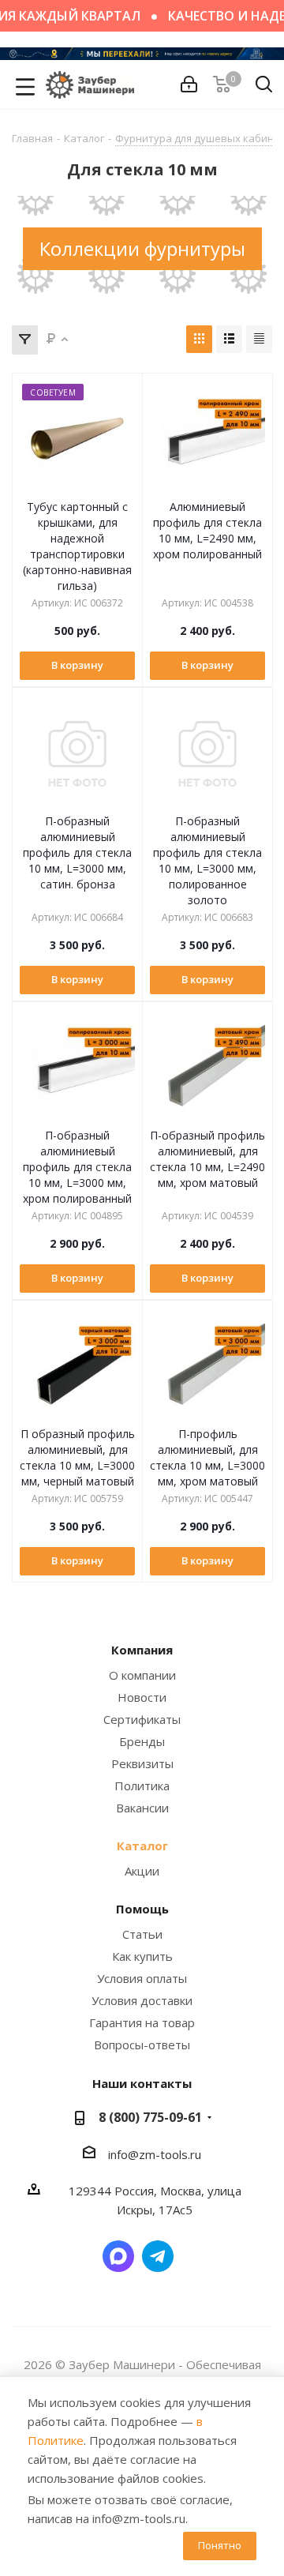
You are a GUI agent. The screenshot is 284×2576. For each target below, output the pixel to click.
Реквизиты (142, 1763)
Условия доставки (142, 2000)
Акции (142, 1871)
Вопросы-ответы (142, 2045)
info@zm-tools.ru (155, 2154)
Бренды (142, 1741)
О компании (142, 1675)
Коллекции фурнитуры (142, 248)
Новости (142, 1697)
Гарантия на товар (142, 2022)
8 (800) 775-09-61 (150, 2117)
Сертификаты (142, 1719)
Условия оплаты (142, 1978)
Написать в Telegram (158, 2256)
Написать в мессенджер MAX (118, 2256)
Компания (142, 1650)
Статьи (142, 1934)
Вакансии (142, 1808)
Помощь (142, 1909)
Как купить (142, 1956)
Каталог (142, 1846)
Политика (142, 1786)
